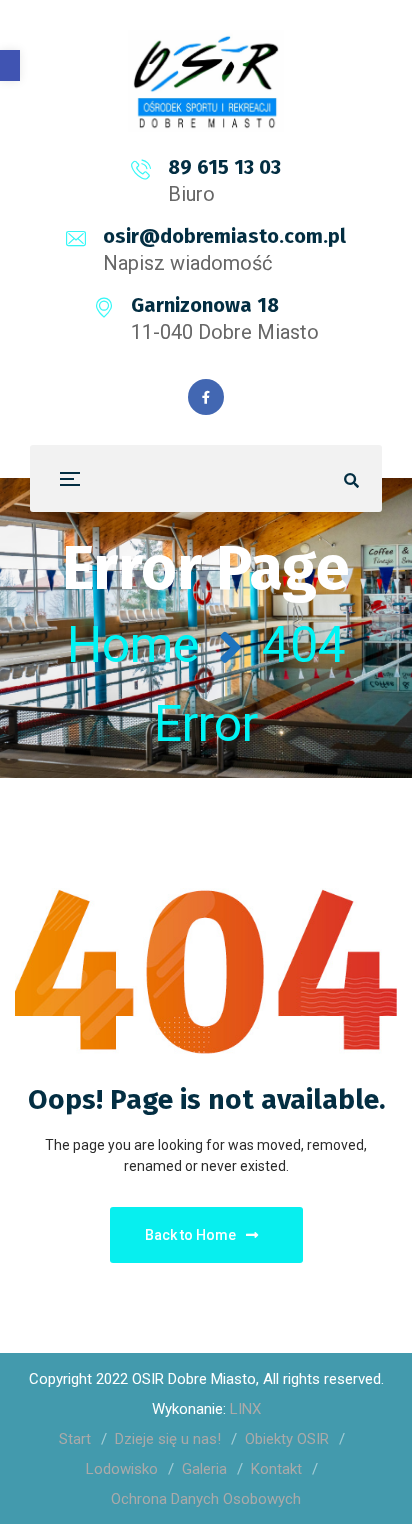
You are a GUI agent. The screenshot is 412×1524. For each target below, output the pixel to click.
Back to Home (190, 1235)
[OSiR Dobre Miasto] (206, 81)
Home (133, 645)
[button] (10, 65)
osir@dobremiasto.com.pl (224, 236)
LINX (245, 1409)
